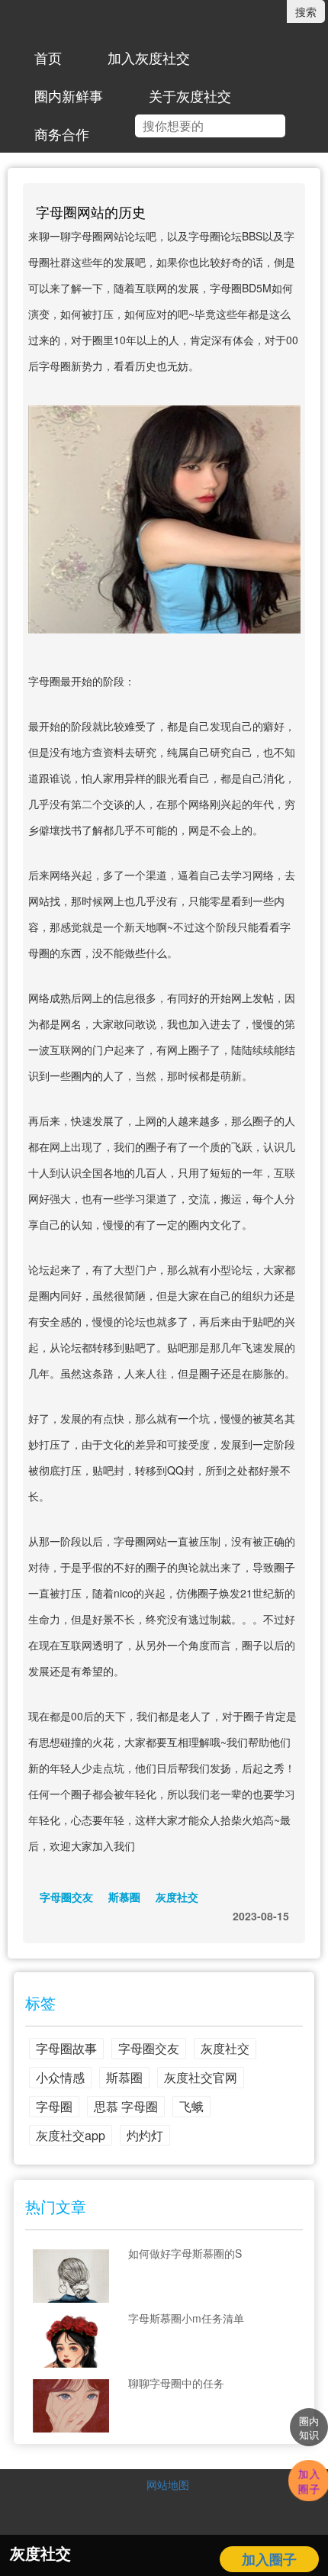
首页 (48, 57)
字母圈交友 (66, 1897)
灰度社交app (71, 2135)
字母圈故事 (66, 2048)
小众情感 (60, 2077)
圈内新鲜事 (69, 95)
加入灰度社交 (149, 57)
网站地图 (168, 2484)
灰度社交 (177, 1897)
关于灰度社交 (190, 95)
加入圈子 (269, 2559)
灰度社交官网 (201, 2077)
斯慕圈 (124, 1897)
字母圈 (54, 2106)
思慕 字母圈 (126, 2106)
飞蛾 (191, 2106)
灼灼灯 (145, 2135)
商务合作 (62, 134)
